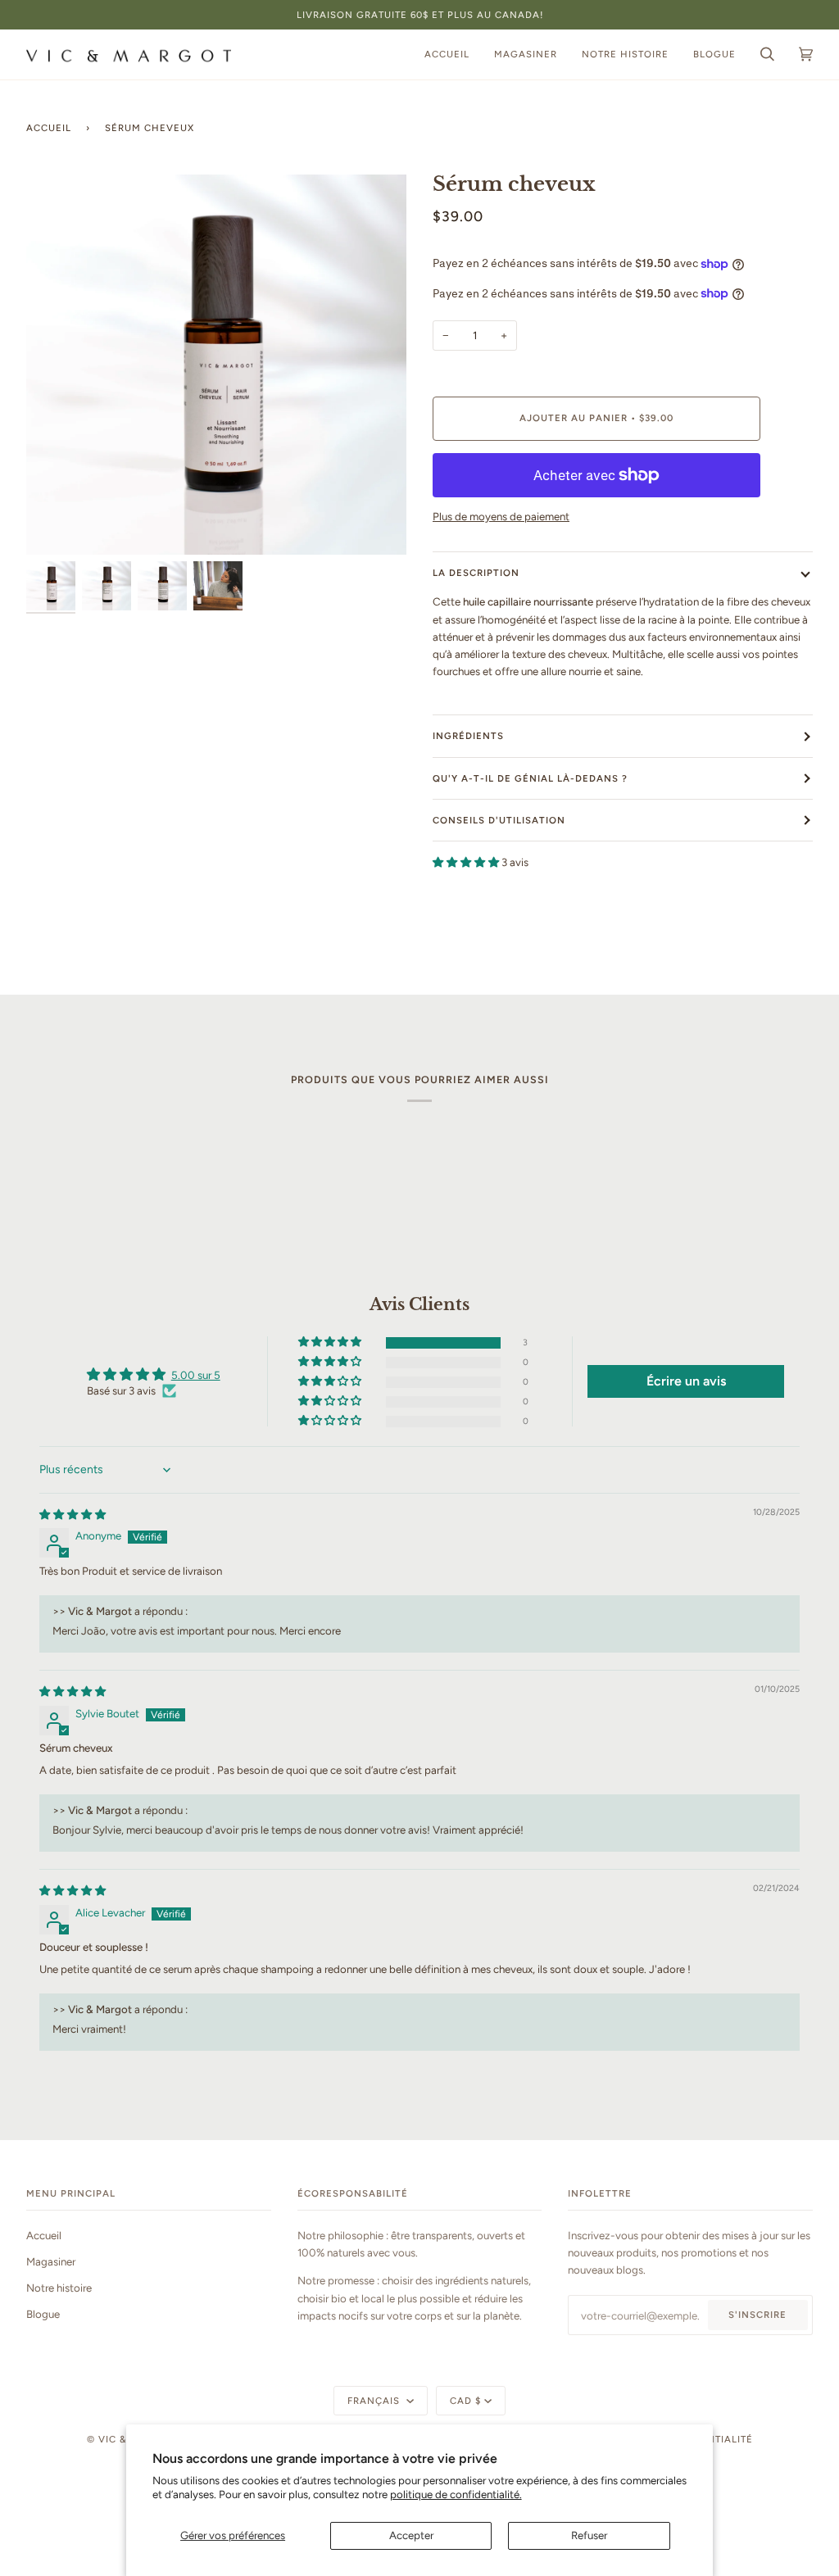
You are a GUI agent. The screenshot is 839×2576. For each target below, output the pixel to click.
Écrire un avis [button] (686, 1381)
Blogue (43, 2314)
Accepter (411, 2535)
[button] (467, 862)
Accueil (49, 128)
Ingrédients (468, 736)
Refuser (589, 2535)
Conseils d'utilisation (499, 820)
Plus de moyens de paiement (501, 516)
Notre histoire (59, 2288)
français (375, 2401)
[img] (73, 1514)
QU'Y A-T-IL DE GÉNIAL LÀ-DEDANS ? (530, 778)
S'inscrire (757, 2315)
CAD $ (465, 2401)
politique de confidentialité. (456, 2494)
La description (476, 573)
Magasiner (51, 2261)
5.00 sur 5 (196, 1375)
